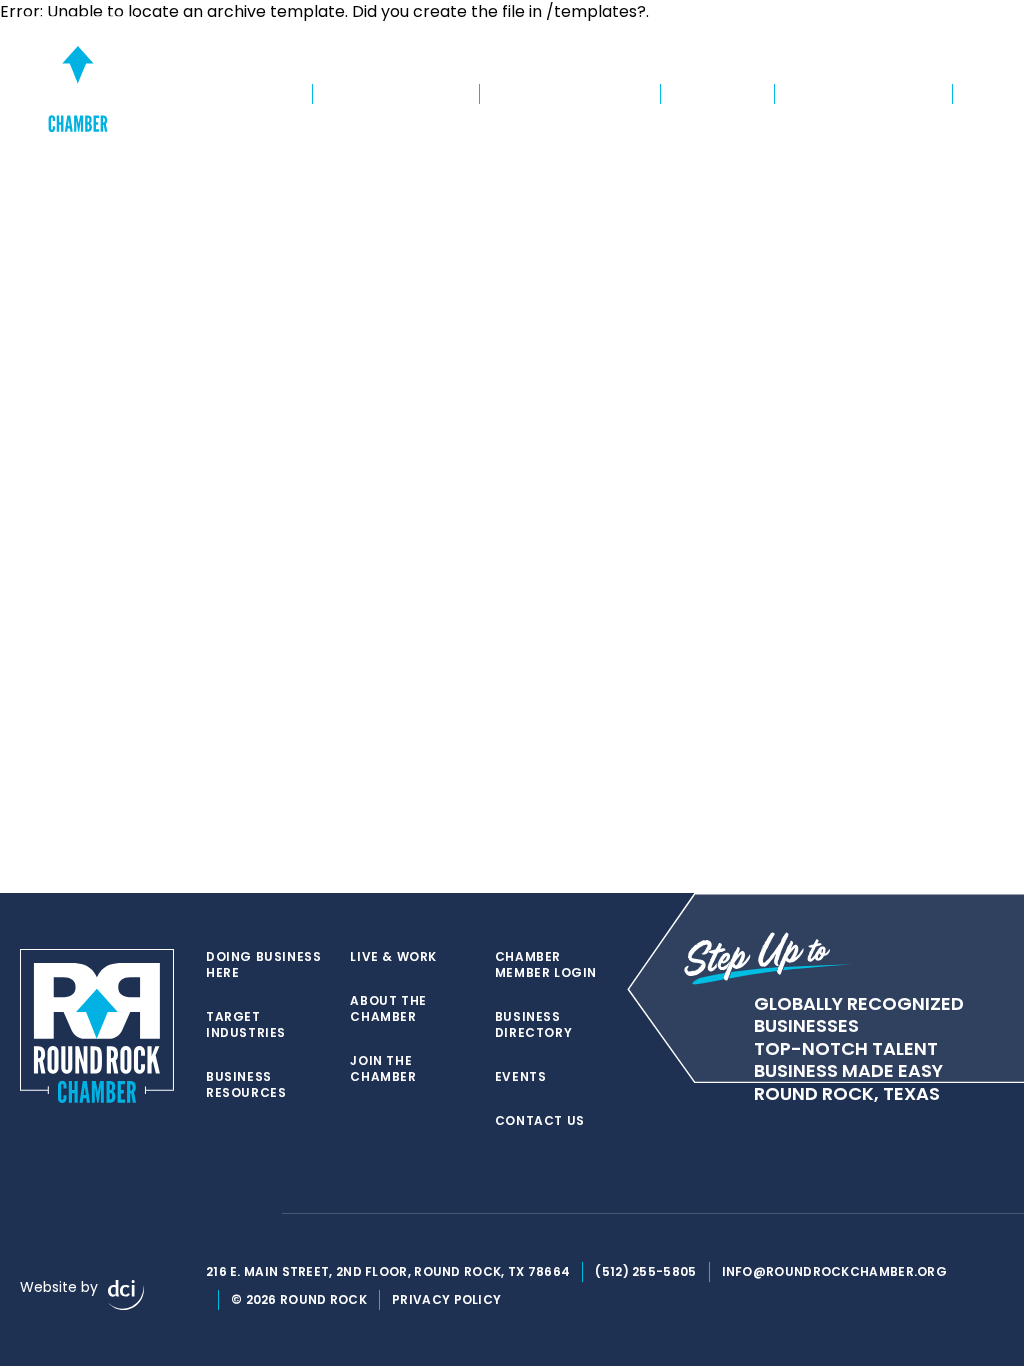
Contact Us (540, 1121)
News (983, 94)
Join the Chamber (580, 56)
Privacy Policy (446, 1299)
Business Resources (569, 94)
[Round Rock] (78, 74)
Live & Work (717, 94)
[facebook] (216, 1214)
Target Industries (396, 94)
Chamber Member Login (732, 56)
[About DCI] (126, 1295)
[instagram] (256, 1214)
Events (984, 56)
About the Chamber (863, 94)
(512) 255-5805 (645, 1271)
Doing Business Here (221, 94)
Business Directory (885, 56)
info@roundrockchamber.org (835, 1271)
